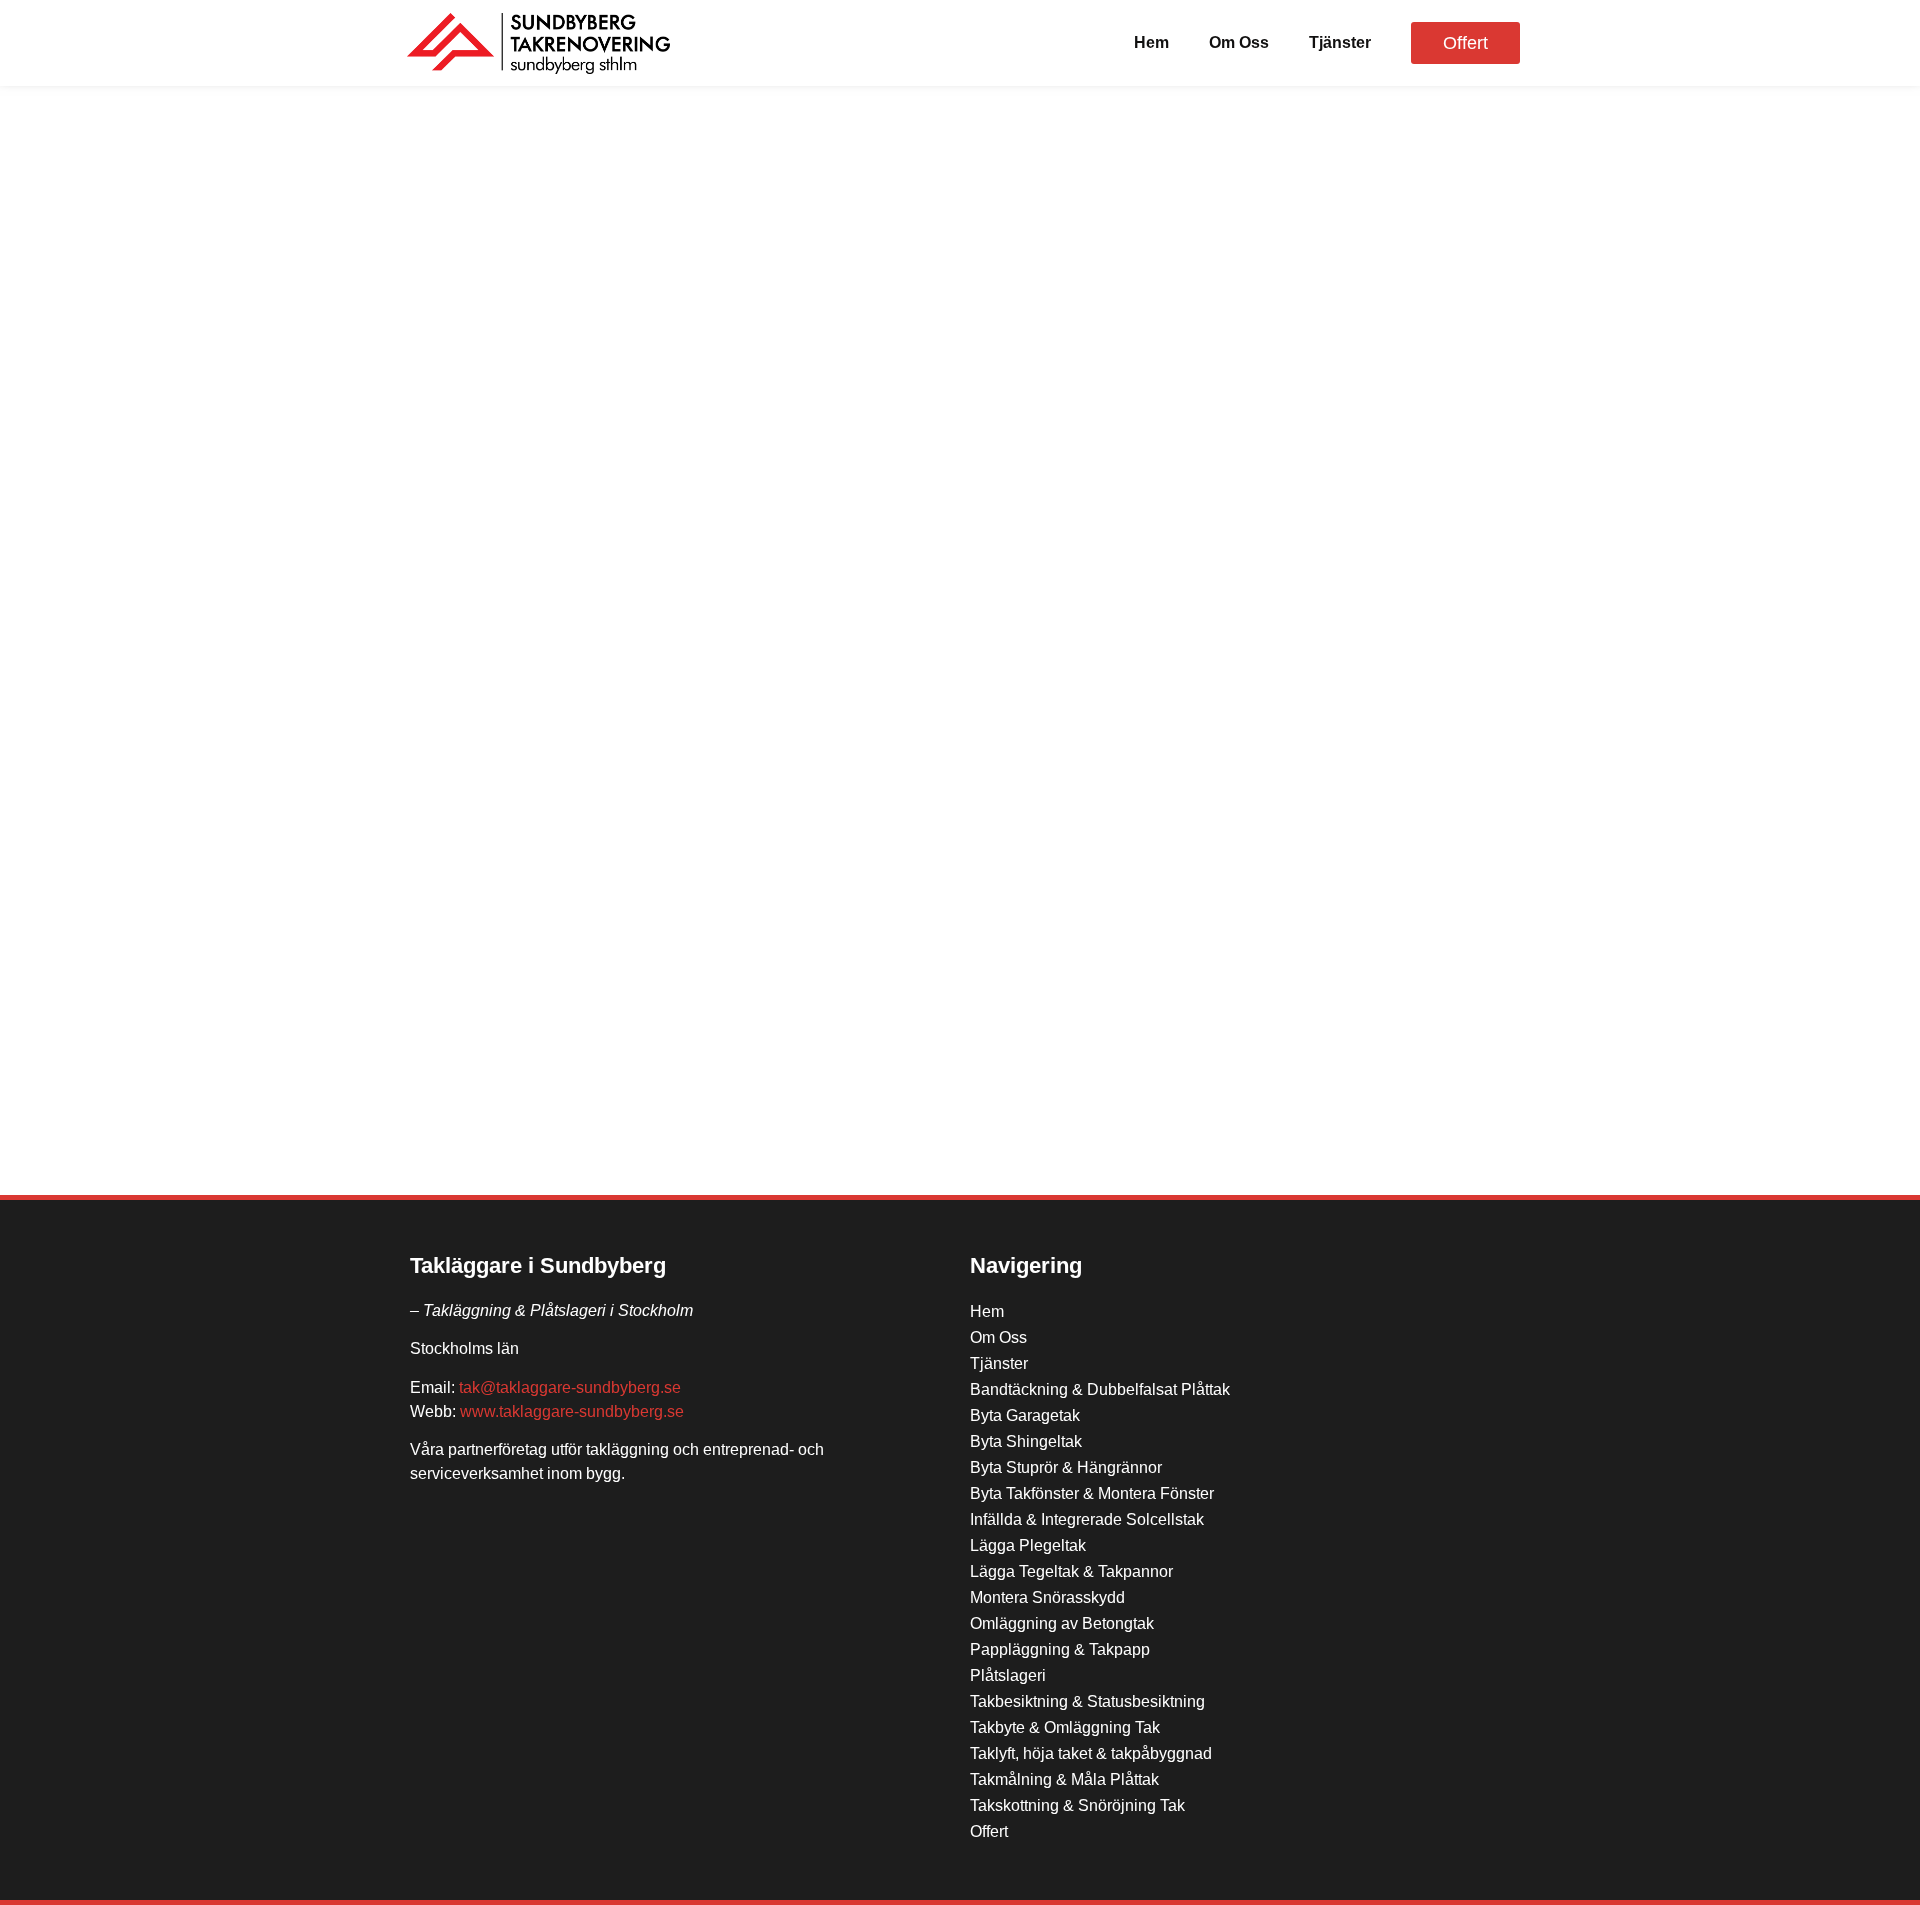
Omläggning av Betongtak (1062, 1623)
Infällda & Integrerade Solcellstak (1087, 1519)
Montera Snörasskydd (1047, 1597)
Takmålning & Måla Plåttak (1064, 1779)
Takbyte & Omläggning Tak (1065, 1727)
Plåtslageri (1008, 1675)
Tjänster (1340, 42)
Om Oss (1239, 42)
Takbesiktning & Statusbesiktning (1087, 1701)
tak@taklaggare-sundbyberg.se (570, 1387)
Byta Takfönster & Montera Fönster (1092, 1493)
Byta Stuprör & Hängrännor (1066, 1467)
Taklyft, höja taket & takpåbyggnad (1091, 1753)
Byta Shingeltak (1026, 1441)
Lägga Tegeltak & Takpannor (1071, 1571)
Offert (989, 1831)
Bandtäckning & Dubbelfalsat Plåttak (1100, 1389)
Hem (1151, 42)
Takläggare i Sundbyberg (538, 1265)
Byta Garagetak (1025, 1415)
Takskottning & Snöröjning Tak (1077, 1805)
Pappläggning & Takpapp (1060, 1649)
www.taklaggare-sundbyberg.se (572, 1411)
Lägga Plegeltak (1028, 1545)
